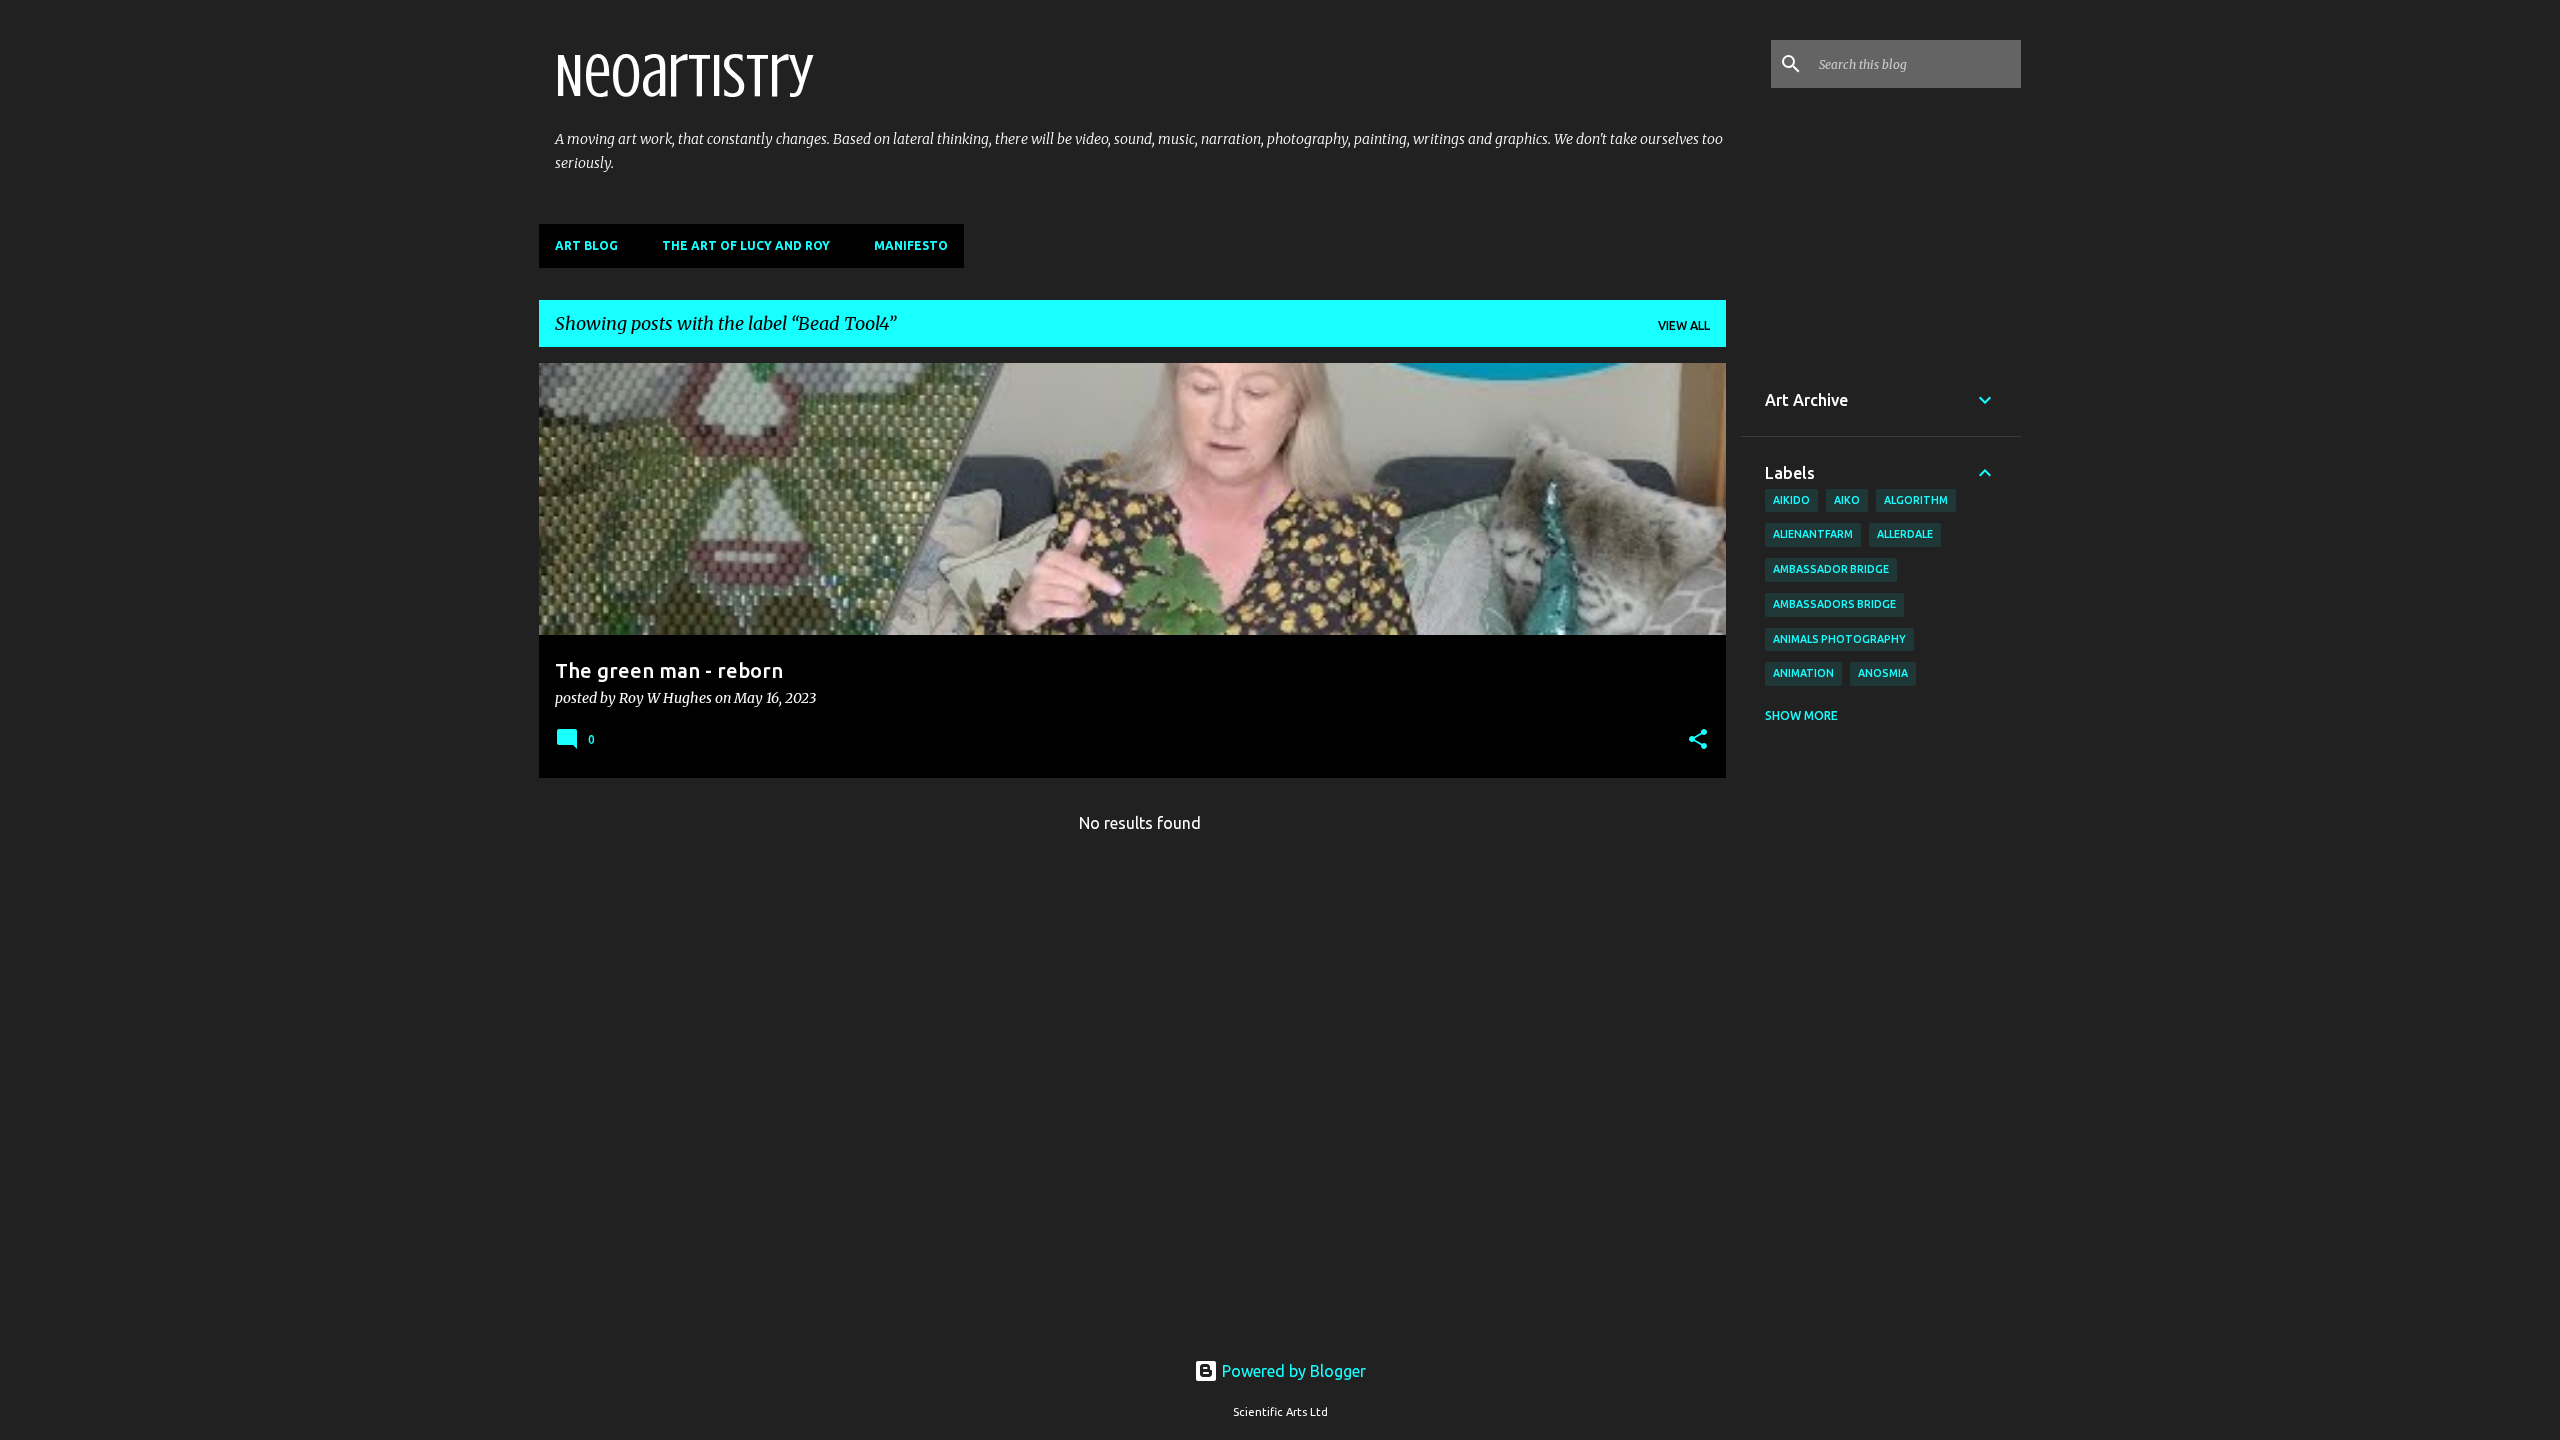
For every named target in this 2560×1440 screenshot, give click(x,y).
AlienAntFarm (1813, 534)
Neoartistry (684, 76)
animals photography (1839, 639)
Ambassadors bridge (1834, 604)
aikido (1791, 500)
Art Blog (586, 245)
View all (1684, 325)
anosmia (1883, 673)
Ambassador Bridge (1831, 569)
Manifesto (911, 245)
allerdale (1905, 534)
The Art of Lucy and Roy (746, 245)
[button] (1698, 741)
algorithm (1916, 500)
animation (1803, 673)
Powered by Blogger (1292, 1371)
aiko (1847, 500)
